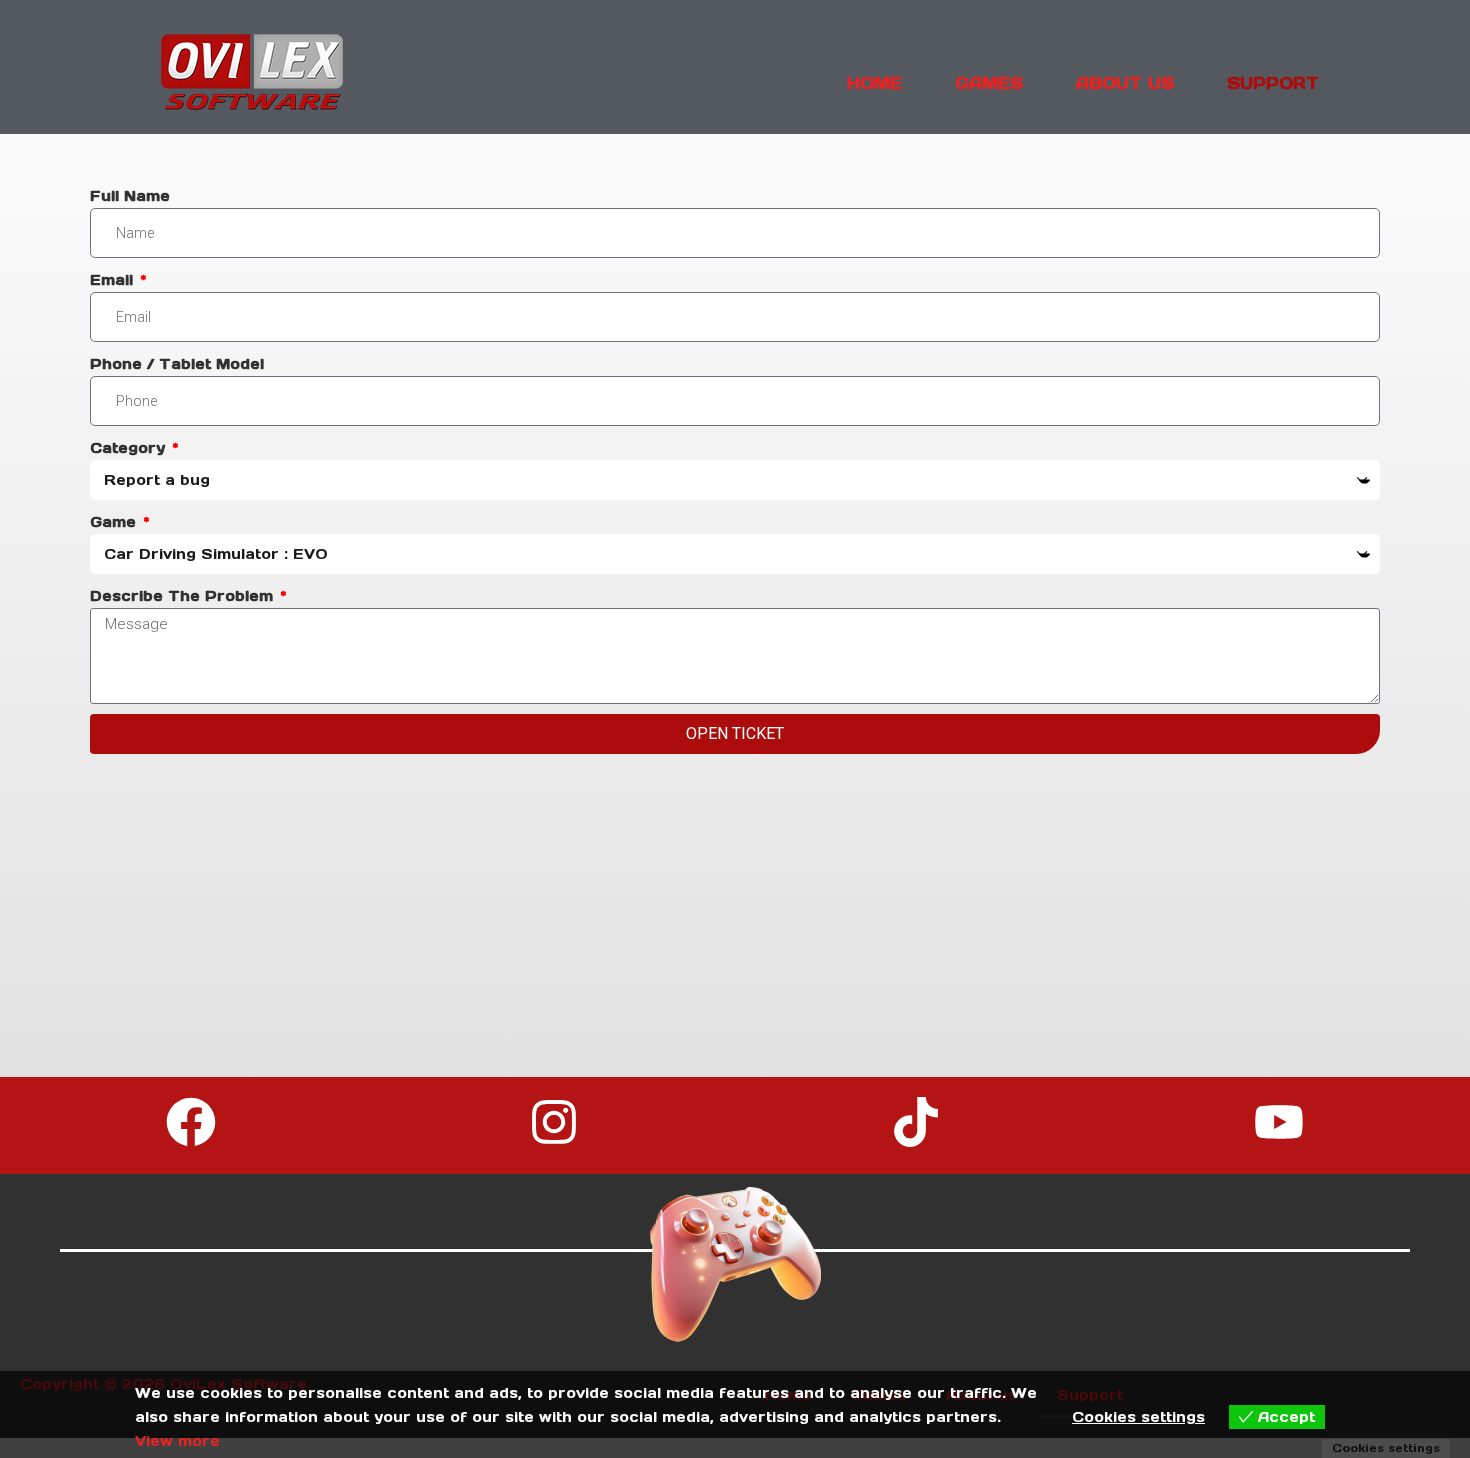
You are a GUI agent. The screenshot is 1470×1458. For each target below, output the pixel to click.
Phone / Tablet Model (177, 364)
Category (130, 448)
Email (114, 280)
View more (177, 1441)
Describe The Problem (184, 596)
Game (115, 522)
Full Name (130, 196)
